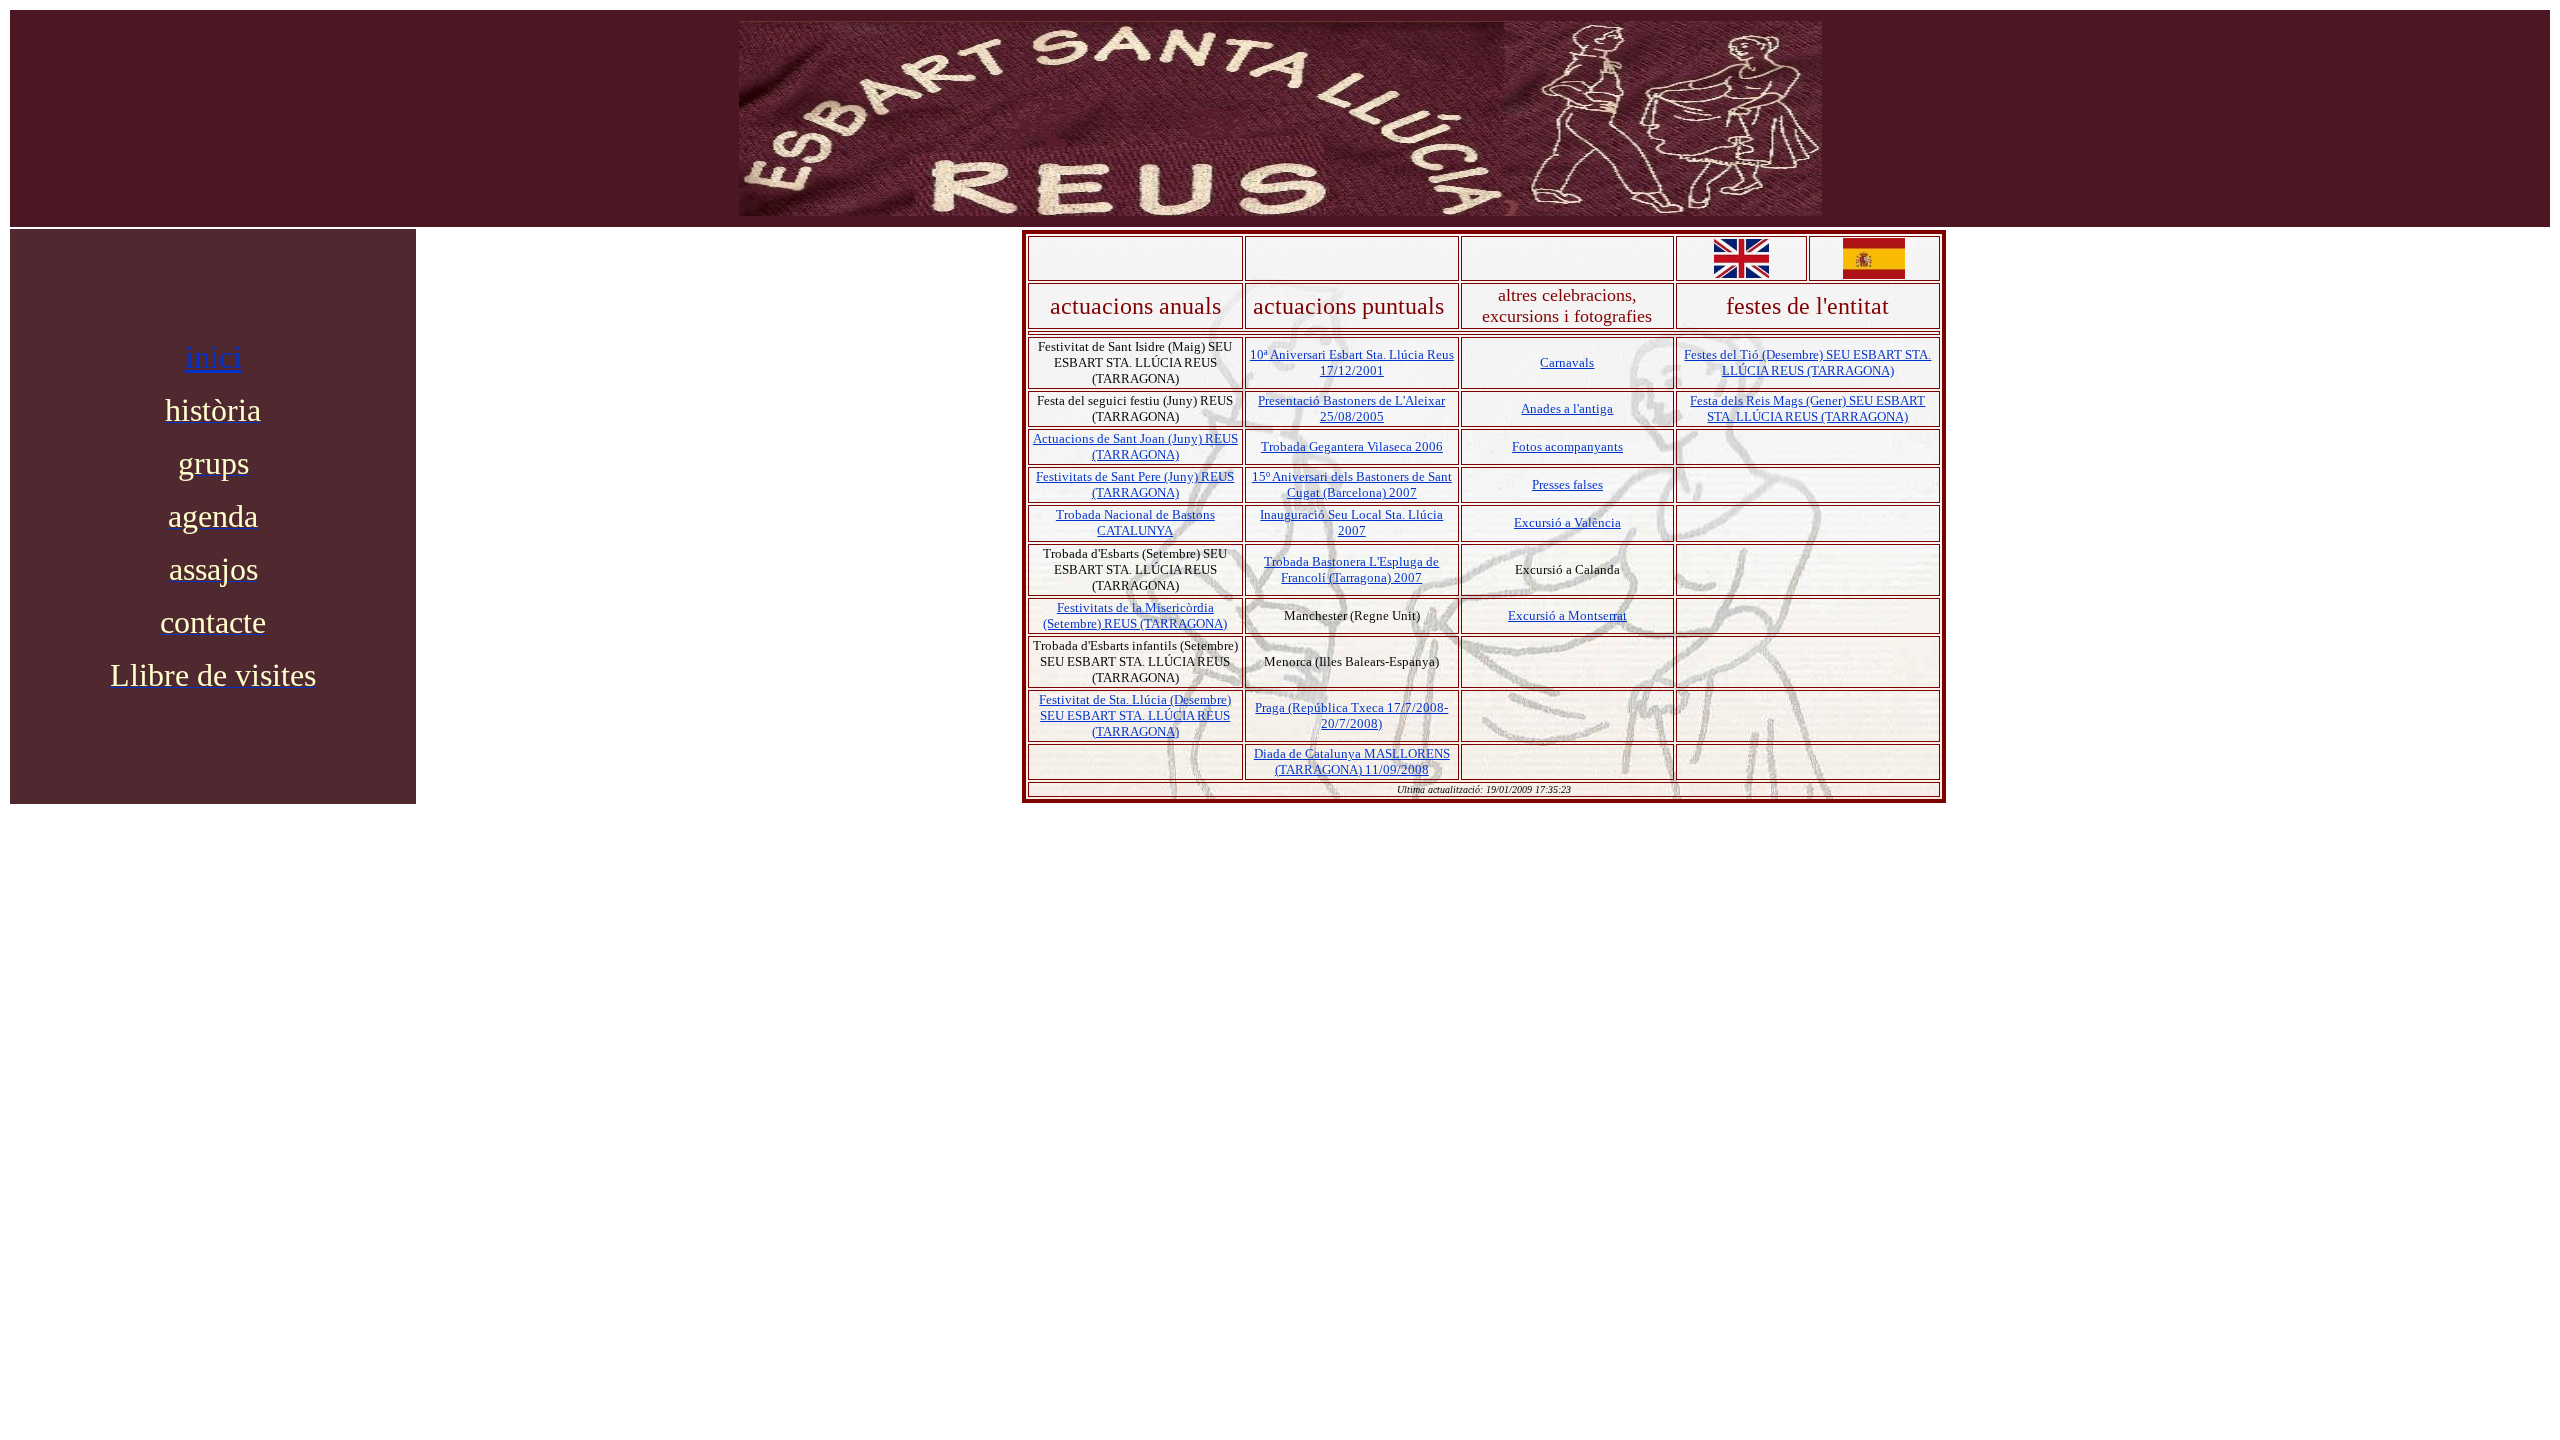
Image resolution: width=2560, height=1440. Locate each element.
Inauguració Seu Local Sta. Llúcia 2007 (1351, 522)
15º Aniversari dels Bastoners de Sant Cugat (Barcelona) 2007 (1352, 484)
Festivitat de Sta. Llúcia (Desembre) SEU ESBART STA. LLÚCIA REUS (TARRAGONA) (1135, 715)
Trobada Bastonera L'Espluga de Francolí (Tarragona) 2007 (1351, 569)
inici (213, 357)
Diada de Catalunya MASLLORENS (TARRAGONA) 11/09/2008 (1352, 761)
